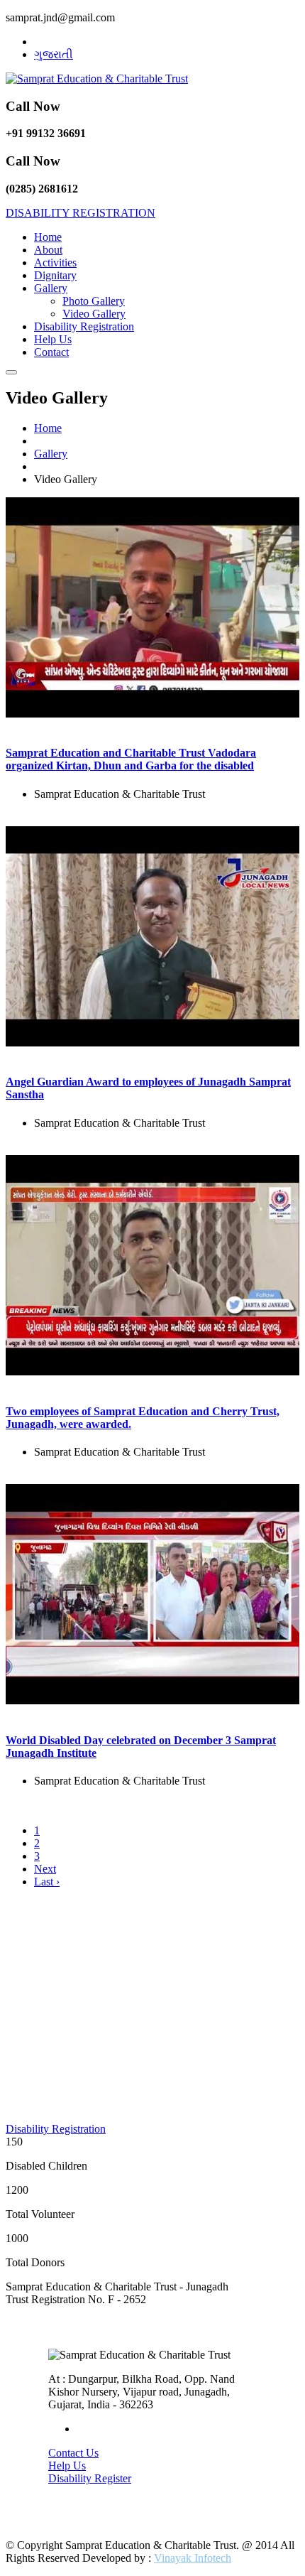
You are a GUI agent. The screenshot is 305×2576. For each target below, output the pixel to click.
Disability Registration (84, 326)
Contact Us (73, 2453)
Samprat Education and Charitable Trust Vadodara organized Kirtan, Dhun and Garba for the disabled (131, 759)
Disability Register (90, 2478)
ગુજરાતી (54, 54)
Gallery (51, 288)
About (48, 250)
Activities (55, 263)
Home (48, 237)
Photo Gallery (94, 301)
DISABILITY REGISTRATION (81, 213)
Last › (47, 1882)
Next (45, 1869)
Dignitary (55, 275)
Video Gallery (94, 314)
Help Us (53, 339)
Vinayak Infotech (193, 2558)
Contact (51, 352)
